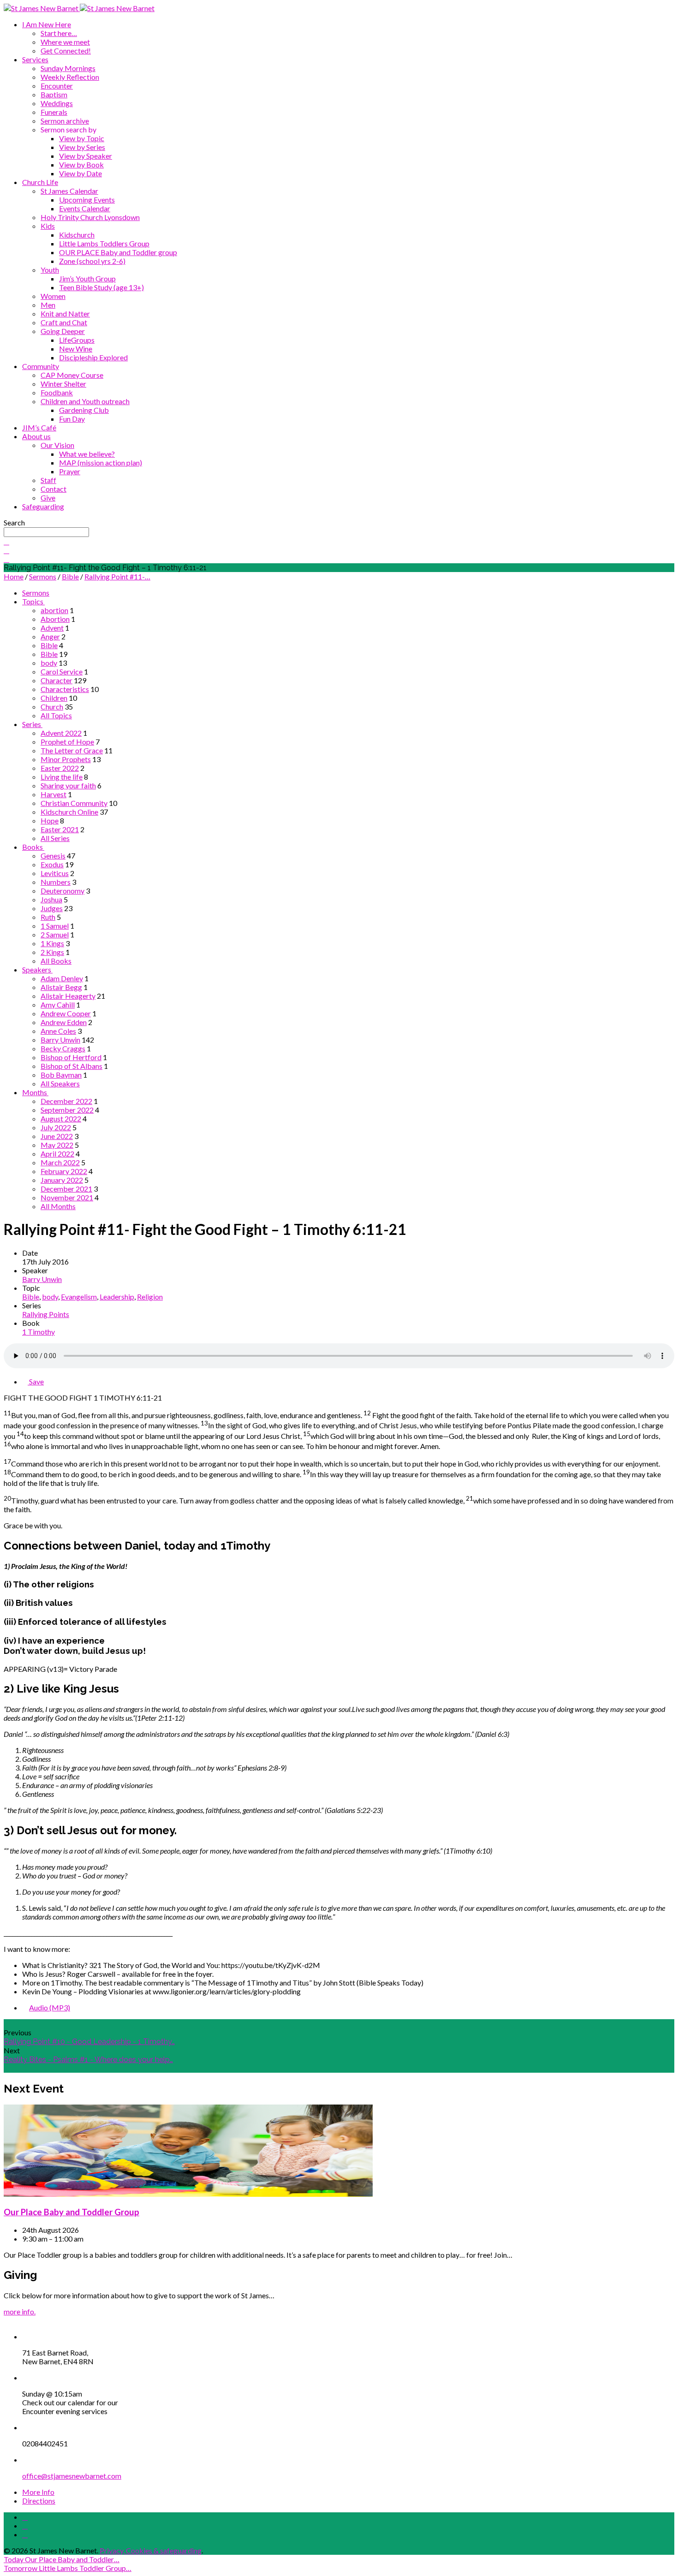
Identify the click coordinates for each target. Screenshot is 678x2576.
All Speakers (60, 1083)
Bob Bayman (61, 1075)
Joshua (51, 899)
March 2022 (60, 1162)
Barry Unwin (60, 1040)
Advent (52, 628)
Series (32, 724)
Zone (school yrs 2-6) (92, 261)
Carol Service (62, 671)
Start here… (59, 33)
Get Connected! (66, 51)
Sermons (43, 576)
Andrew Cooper (66, 1013)
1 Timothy (39, 1332)
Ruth (48, 917)
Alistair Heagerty (68, 996)
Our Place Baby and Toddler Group (71, 2212)
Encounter (57, 86)
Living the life (62, 777)
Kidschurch (77, 235)
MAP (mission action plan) (101, 462)
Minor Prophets (66, 759)
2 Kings (52, 952)
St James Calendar (69, 191)
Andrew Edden (64, 1022)
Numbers (56, 882)
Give (48, 498)
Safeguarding (43, 506)
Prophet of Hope (67, 742)
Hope (50, 820)
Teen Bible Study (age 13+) (101, 287)
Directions (39, 2501)
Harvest (54, 794)
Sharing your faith (68, 785)
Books (33, 847)
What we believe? (87, 454)
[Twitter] (25, 2526)
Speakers (37, 969)
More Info (38, 2492)
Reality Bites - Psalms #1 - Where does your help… (88, 2060)
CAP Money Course (72, 375)
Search (14, 522)
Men (48, 305)
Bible (70, 576)
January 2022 (62, 1180)
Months (35, 1092)
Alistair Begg (61, 987)
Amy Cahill (58, 1005)
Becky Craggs (63, 1048)
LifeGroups (77, 340)
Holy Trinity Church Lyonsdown (90, 217)
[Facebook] (25, 2517)
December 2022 (66, 1101)
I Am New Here (47, 24)
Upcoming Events (87, 200)
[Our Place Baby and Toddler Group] (188, 2194)
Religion (150, 1297)
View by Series (82, 147)
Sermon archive (65, 121)
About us (36, 436)
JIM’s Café (39, 427)
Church (52, 707)
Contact (54, 489)
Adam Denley (62, 978)
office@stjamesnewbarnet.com (72, 2476)
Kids (48, 226)
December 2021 (66, 1189)
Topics (33, 601)
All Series (55, 838)
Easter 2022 (60, 768)
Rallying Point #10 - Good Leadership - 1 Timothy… (89, 2042)
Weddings (57, 103)
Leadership (117, 1297)
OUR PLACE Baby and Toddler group (118, 252)
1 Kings (52, 943)
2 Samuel (55, 934)
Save (36, 1381)
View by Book (81, 164)
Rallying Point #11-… (117, 576)
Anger (50, 636)
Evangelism (79, 1297)
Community (41, 366)
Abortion (55, 619)
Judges (52, 908)
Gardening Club (84, 410)
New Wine (76, 349)
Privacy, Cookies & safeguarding (151, 2550)
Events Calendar (85, 208)
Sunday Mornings (68, 68)
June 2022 (57, 1136)
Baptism (54, 94)
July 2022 (56, 1127)
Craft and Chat (64, 322)
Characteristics (65, 689)
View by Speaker (86, 156)
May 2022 (57, 1145)
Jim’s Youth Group (87, 278)
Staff (48, 480)
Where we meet (65, 42)
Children (54, 698)
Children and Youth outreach (85, 401)
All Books (56, 961)
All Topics (56, 715)
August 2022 (61, 1118)
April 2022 (57, 1154)
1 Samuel (55, 926)
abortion (54, 610)
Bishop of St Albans (71, 1066)
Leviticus (55, 873)
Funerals (54, 112)
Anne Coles (58, 1031)
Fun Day (72, 419)
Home (14, 576)
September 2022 (67, 1110)
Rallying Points (46, 1314)
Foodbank (57, 392)
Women (53, 296)
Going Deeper (63, 331)
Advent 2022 (61, 733)
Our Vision (57, 445)
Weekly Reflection (70, 77)
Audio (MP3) (50, 2007)
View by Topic (82, 138)
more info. (20, 2311)
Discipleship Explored (93, 357)
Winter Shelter (63, 384)
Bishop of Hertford (71, 1057)
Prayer (70, 471)
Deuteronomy (62, 891)
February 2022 (64, 1171)
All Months (58, 1206)
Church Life (40, 182)
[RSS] (25, 2535)
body (49, 663)
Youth (50, 270)
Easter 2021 (60, 829)
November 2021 (67, 1197)
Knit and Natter (65, 313)
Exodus (52, 864)
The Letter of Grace (72, 750)
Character (56, 680)
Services (35, 59)
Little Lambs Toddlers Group (104, 243)
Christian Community (74, 803)
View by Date (80, 173)
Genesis (53, 856)
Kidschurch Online (69, 812)
